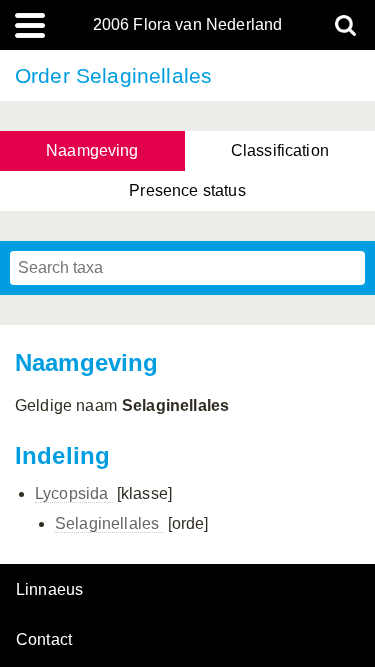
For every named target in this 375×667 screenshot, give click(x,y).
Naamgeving (92, 150)
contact (44, 639)
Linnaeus (49, 590)
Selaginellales (109, 523)
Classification (280, 150)
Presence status (187, 190)
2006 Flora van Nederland (188, 25)
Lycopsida (74, 493)
